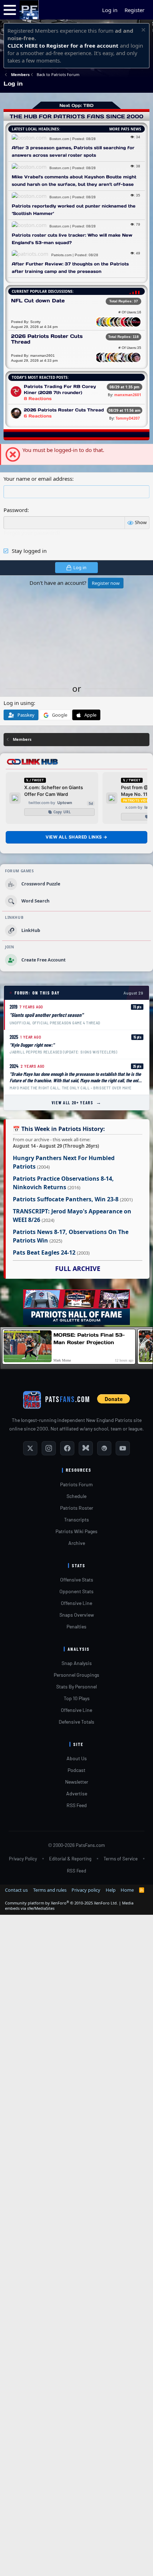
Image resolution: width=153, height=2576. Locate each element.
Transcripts (76, 1519)
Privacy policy (86, 1890)
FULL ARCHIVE (78, 1268)
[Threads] (104, 1448)
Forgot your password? (32, 533)
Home (127, 1890)
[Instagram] (49, 1448)
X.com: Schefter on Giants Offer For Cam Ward (54, 791)
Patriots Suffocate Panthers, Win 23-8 (66, 1199)
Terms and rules (50, 1890)
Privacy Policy (23, 1859)
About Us (77, 1758)
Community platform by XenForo (61, 1903)
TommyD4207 (128, 418)
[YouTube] (123, 1448)
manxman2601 (128, 395)
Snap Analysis (77, 1663)
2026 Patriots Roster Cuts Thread (47, 339)
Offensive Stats (77, 1580)
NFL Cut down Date (38, 301)
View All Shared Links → (76, 837)
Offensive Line (76, 1603)
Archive (77, 1543)
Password (15, 510)
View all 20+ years (77, 1102)
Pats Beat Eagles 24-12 (44, 1252)
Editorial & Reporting (70, 1859)
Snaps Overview (77, 1615)
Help (111, 1890)
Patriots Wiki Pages (76, 1531)
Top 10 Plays (77, 1698)
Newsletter (77, 1782)
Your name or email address (38, 479)
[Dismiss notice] (143, 31)
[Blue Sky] (86, 1448)
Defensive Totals (76, 1722)
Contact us (16, 1890)
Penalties (76, 1626)
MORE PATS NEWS (125, 129)
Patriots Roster (77, 1508)
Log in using (19, 703)
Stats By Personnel (76, 1686)
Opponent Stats (76, 1591)
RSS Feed (77, 1805)
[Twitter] (30, 1448)
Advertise (77, 1793)
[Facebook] (67, 1448)
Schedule (76, 1496)
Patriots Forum (76, 1484)
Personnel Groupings (76, 1675)
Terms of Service (121, 1859)
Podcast (76, 1770)
